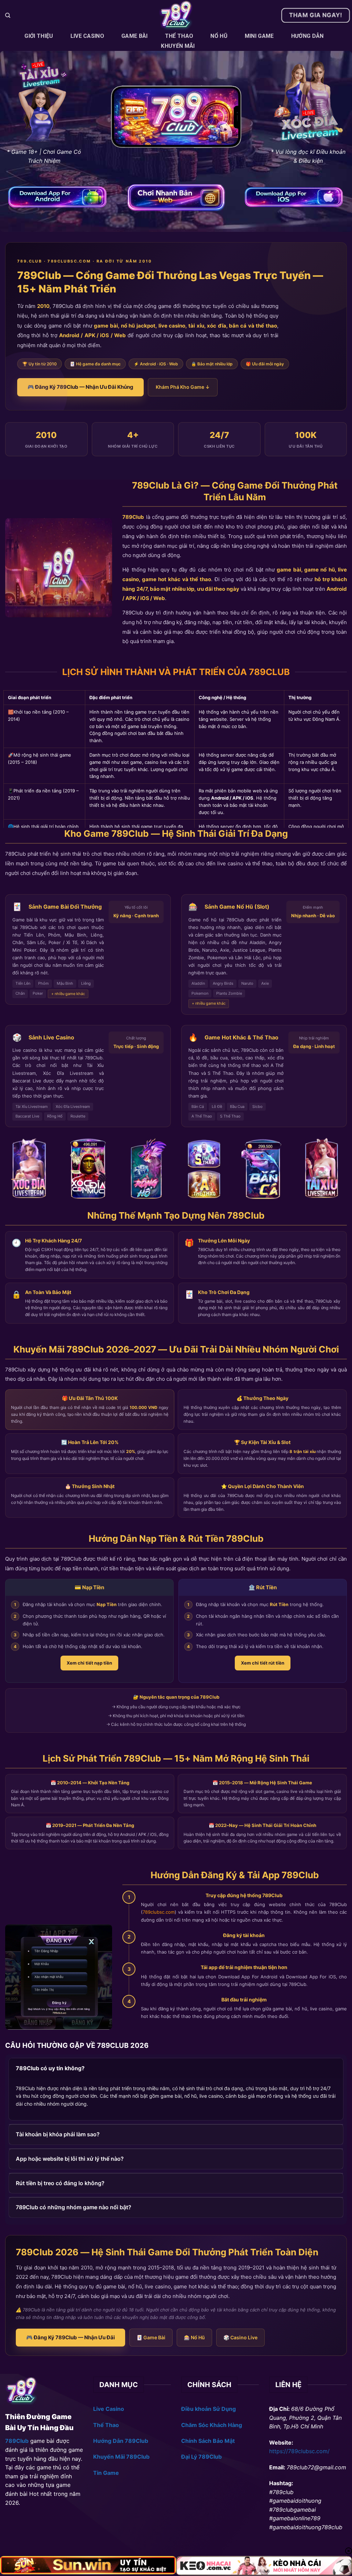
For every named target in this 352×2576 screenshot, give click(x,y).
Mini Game (259, 36)
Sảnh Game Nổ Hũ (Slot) (237, 907)
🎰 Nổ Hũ (194, 2337)
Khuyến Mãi (178, 46)
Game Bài (135, 36)
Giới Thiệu (39, 36)
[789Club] (176, 15)
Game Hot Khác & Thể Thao (241, 1037)
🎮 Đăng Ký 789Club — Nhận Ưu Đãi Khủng (80, 387)
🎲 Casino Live (240, 2337)
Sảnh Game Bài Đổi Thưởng (65, 907)
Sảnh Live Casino (51, 1037)
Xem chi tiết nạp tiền (89, 1663)
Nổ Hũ (219, 36)
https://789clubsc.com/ (299, 2451)
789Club (133, 517)
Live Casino (87, 36)
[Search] (8, 15)
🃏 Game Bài (151, 2337)
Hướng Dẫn (307, 36)
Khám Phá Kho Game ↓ (183, 387)
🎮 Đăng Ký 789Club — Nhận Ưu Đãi (70, 2337)
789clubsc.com (159, 1912)
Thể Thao (179, 36)
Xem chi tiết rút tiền (263, 1663)
